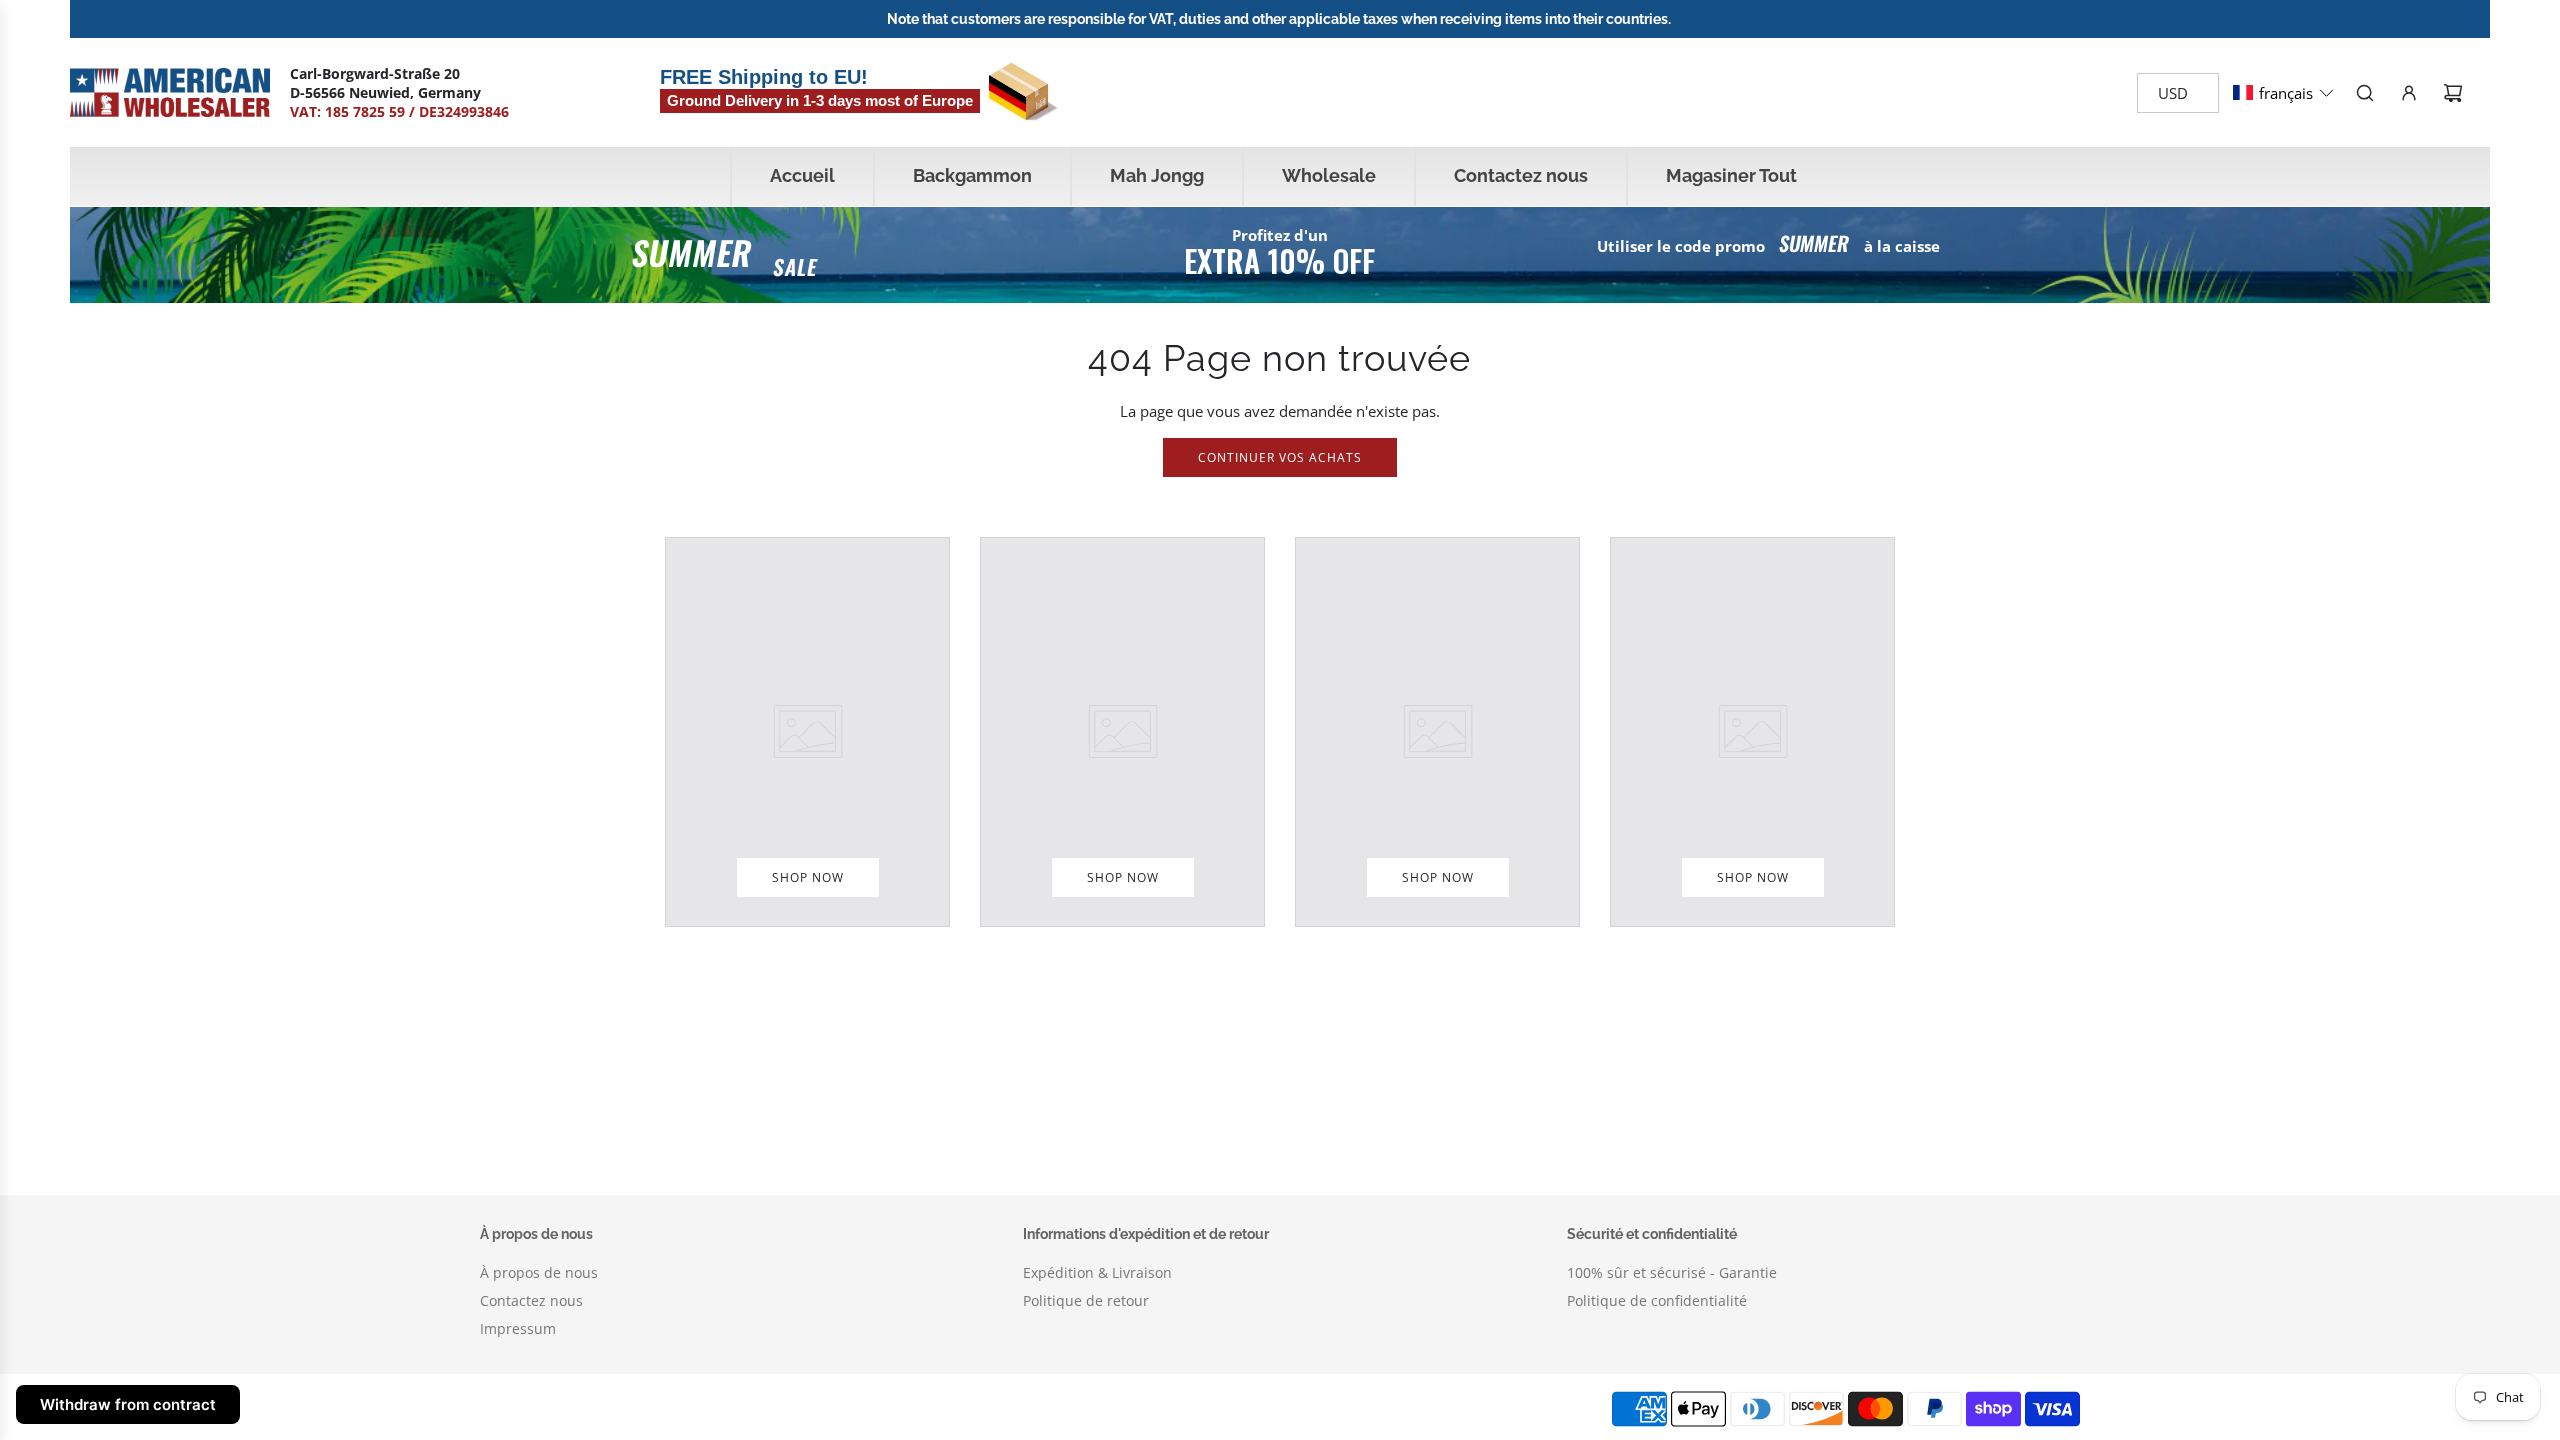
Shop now (808, 877)
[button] (2283, 93)
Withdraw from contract (128, 1404)
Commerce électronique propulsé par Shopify (893, 1408)
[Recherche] (2365, 93)
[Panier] (2453, 93)
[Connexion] (2409, 93)
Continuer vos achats (1280, 457)
